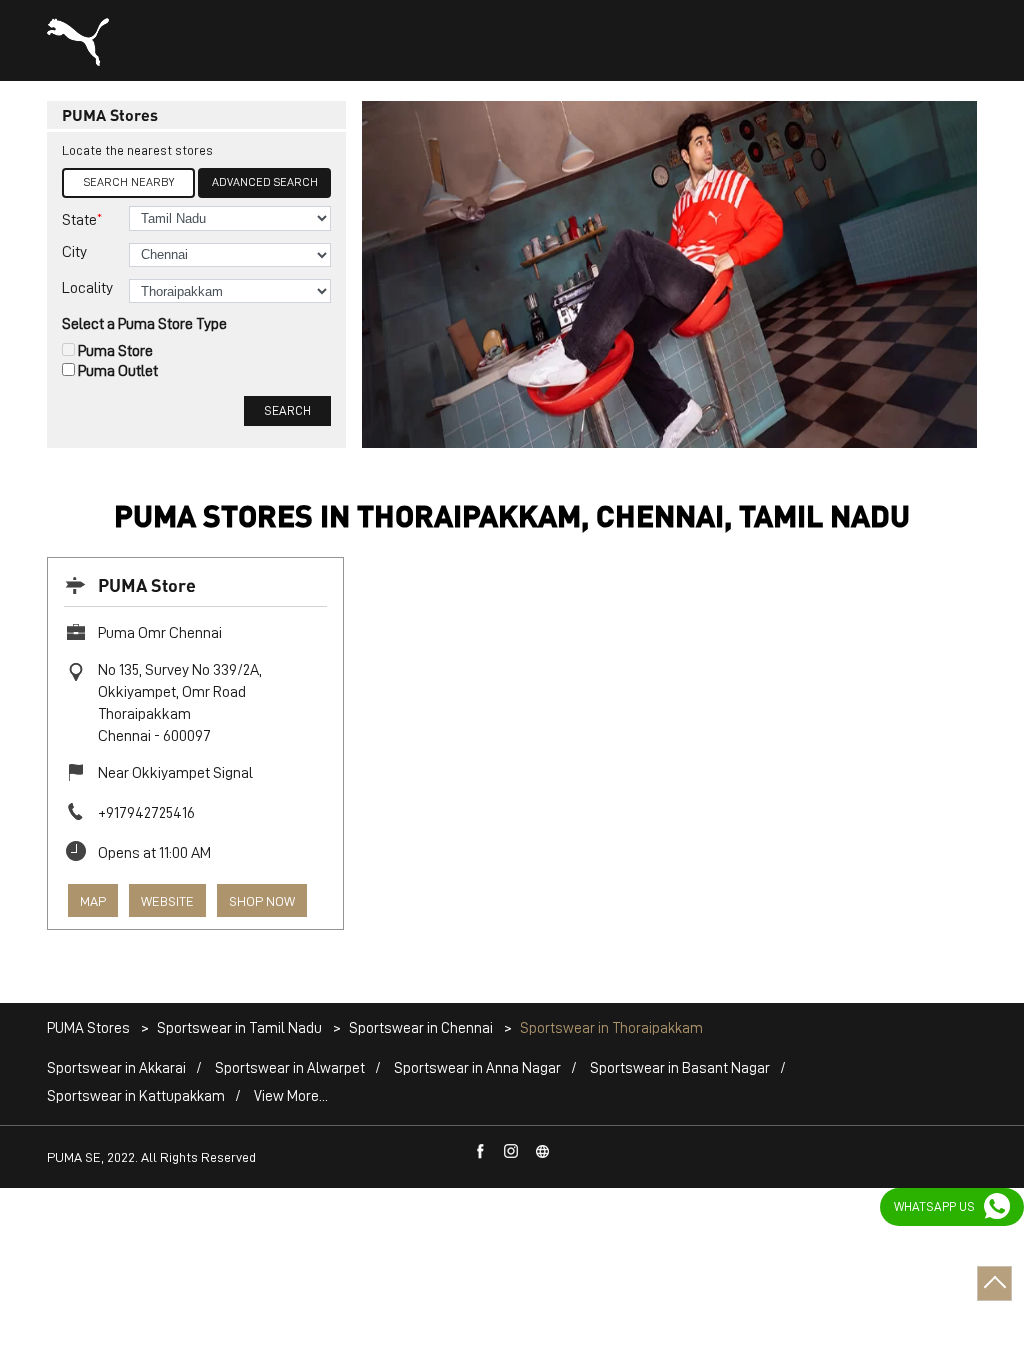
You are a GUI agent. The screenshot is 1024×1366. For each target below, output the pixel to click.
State (82, 219)
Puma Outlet (118, 371)
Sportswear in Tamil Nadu (239, 1028)
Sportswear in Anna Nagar (477, 1068)
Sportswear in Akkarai (116, 1068)
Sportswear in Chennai (421, 1028)
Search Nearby (129, 182)
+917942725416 (146, 813)
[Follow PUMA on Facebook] (481, 1152)
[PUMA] (78, 42)
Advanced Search (265, 182)
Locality (87, 288)
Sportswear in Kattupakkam (136, 1096)
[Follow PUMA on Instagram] (512, 1152)
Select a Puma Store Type (144, 324)
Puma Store (115, 351)
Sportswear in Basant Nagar (680, 1068)
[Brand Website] (543, 1152)
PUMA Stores (90, 1028)
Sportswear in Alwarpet (290, 1068)
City (74, 252)
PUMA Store (147, 584)
